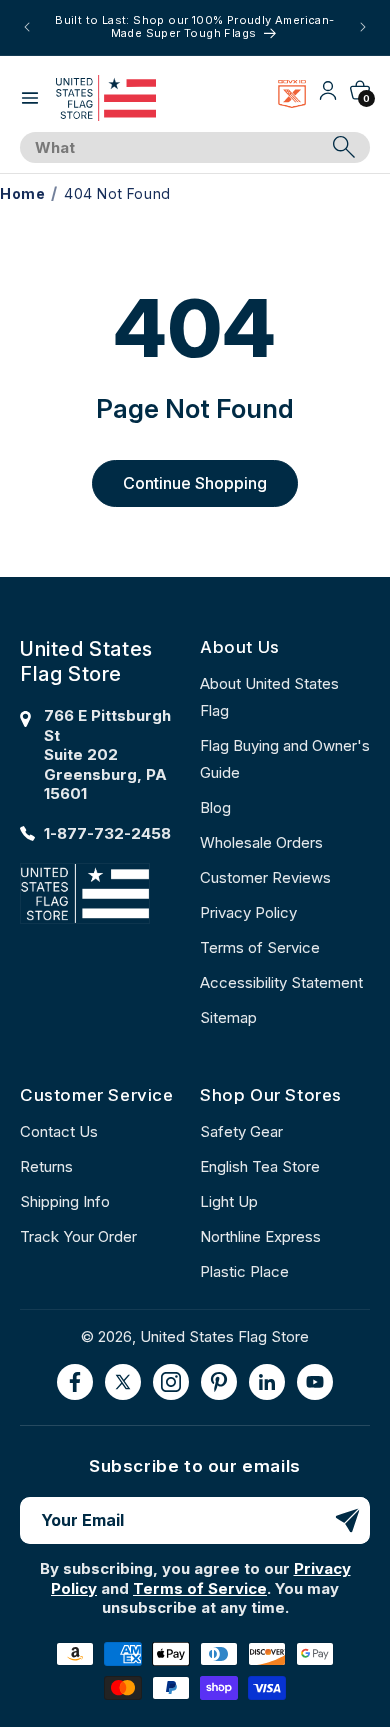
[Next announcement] (363, 27)
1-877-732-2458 (107, 833)
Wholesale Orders (261, 842)
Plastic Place (244, 1271)
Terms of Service (260, 947)
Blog (215, 807)
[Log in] (328, 97)
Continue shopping (195, 483)
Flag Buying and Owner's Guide (285, 759)
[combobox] (172, 148)
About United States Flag (269, 697)
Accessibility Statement (281, 982)
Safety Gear (241, 1131)
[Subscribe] (347, 1520)
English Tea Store (260, 1166)
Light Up (229, 1201)
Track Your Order (78, 1236)
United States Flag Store (224, 1336)
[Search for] (344, 147)
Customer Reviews (265, 877)
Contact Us (59, 1131)
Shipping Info (65, 1201)
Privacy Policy (248, 912)
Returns (46, 1166)
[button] (30, 98)
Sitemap (228, 1017)
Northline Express (260, 1236)
